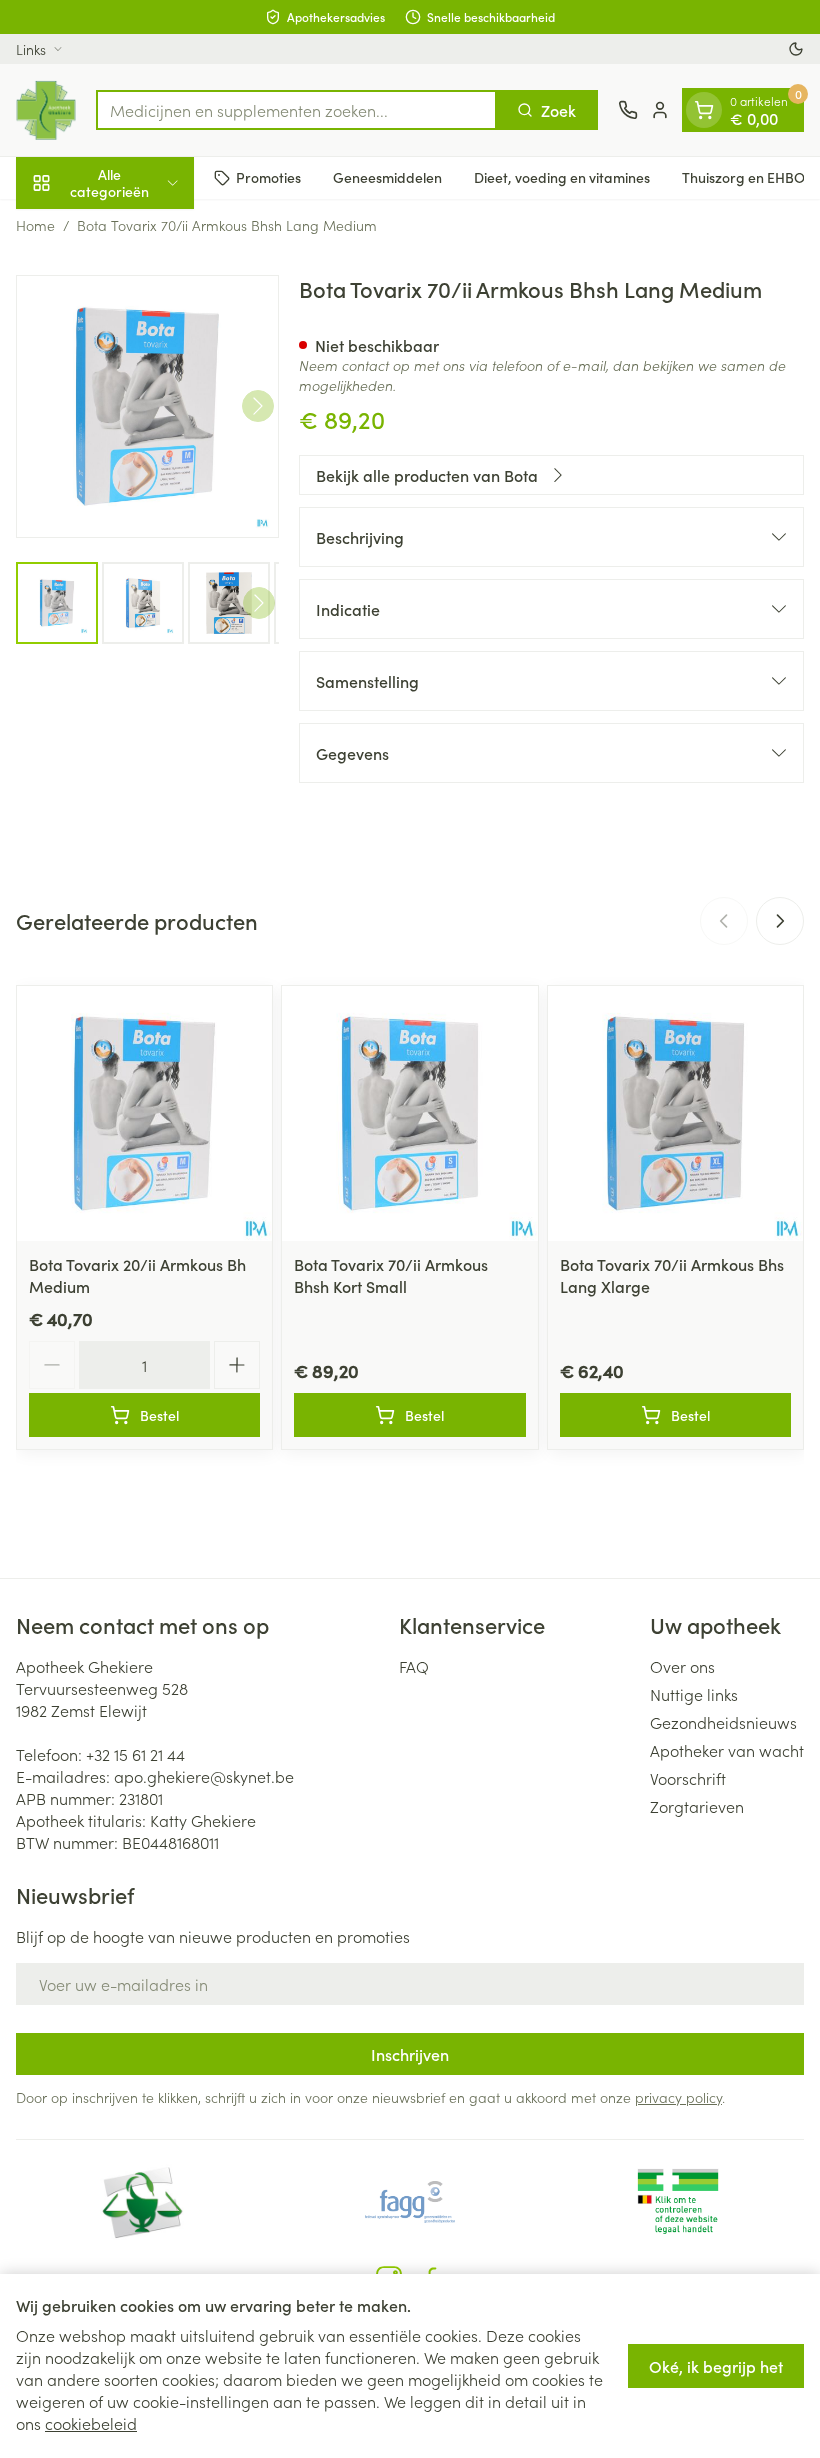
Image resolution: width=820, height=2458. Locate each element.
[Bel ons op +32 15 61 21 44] (628, 110)
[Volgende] (258, 406)
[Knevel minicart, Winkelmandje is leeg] (704, 110)
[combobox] (296, 110)
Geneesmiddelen (387, 177)
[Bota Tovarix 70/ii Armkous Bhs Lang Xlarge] (675, 1113)
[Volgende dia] (780, 921)
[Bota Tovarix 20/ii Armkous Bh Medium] (144, 1113)
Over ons (682, 1666)
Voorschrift (688, 1778)
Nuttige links (694, 1694)
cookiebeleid (91, 2423)
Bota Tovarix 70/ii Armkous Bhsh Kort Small (391, 1275)
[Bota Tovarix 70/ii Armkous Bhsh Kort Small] (409, 1113)
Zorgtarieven (697, 1806)
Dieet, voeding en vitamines (562, 177)
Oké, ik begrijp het (716, 2366)
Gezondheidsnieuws (723, 1722)
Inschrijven (410, 2054)
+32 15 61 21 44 (135, 1754)
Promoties (268, 177)
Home (35, 225)
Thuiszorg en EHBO (743, 177)
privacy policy (678, 2097)
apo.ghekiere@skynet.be (204, 1776)
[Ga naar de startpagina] (46, 110)
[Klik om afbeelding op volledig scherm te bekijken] (147, 406)
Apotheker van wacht (727, 1750)
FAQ (414, 1666)
